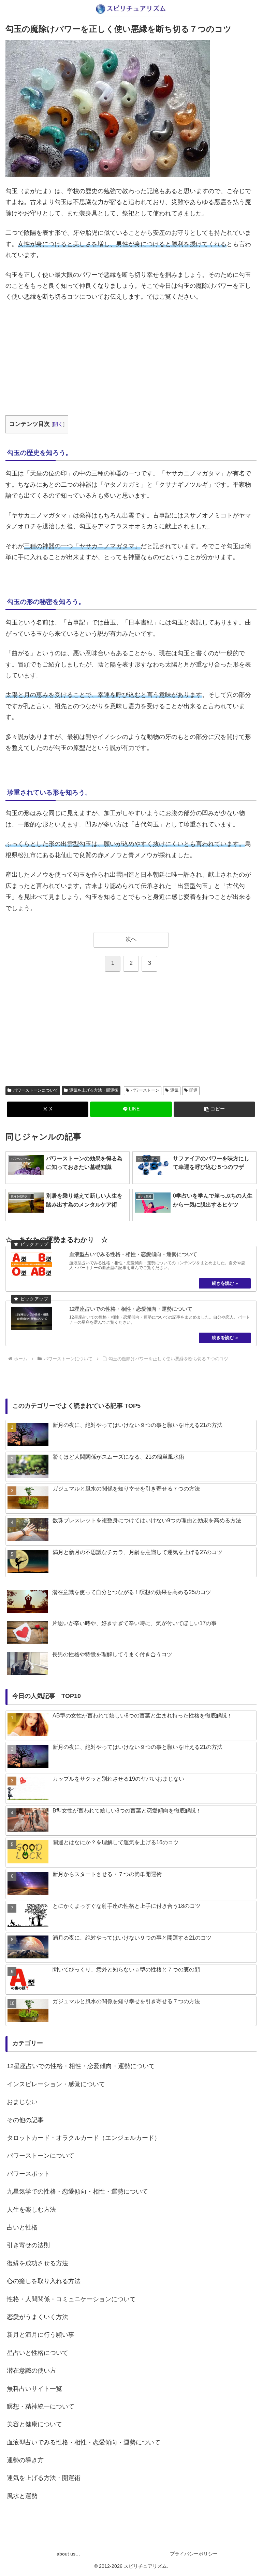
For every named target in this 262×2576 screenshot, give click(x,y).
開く (58, 424)
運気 (174, 1090)
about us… (68, 2554)
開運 (193, 1090)
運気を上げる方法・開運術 (94, 1090)
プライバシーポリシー (194, 2554)
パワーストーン (145, 1090)
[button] (214, 1109)
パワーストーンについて (35, 1090)
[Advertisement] (131, 359)
